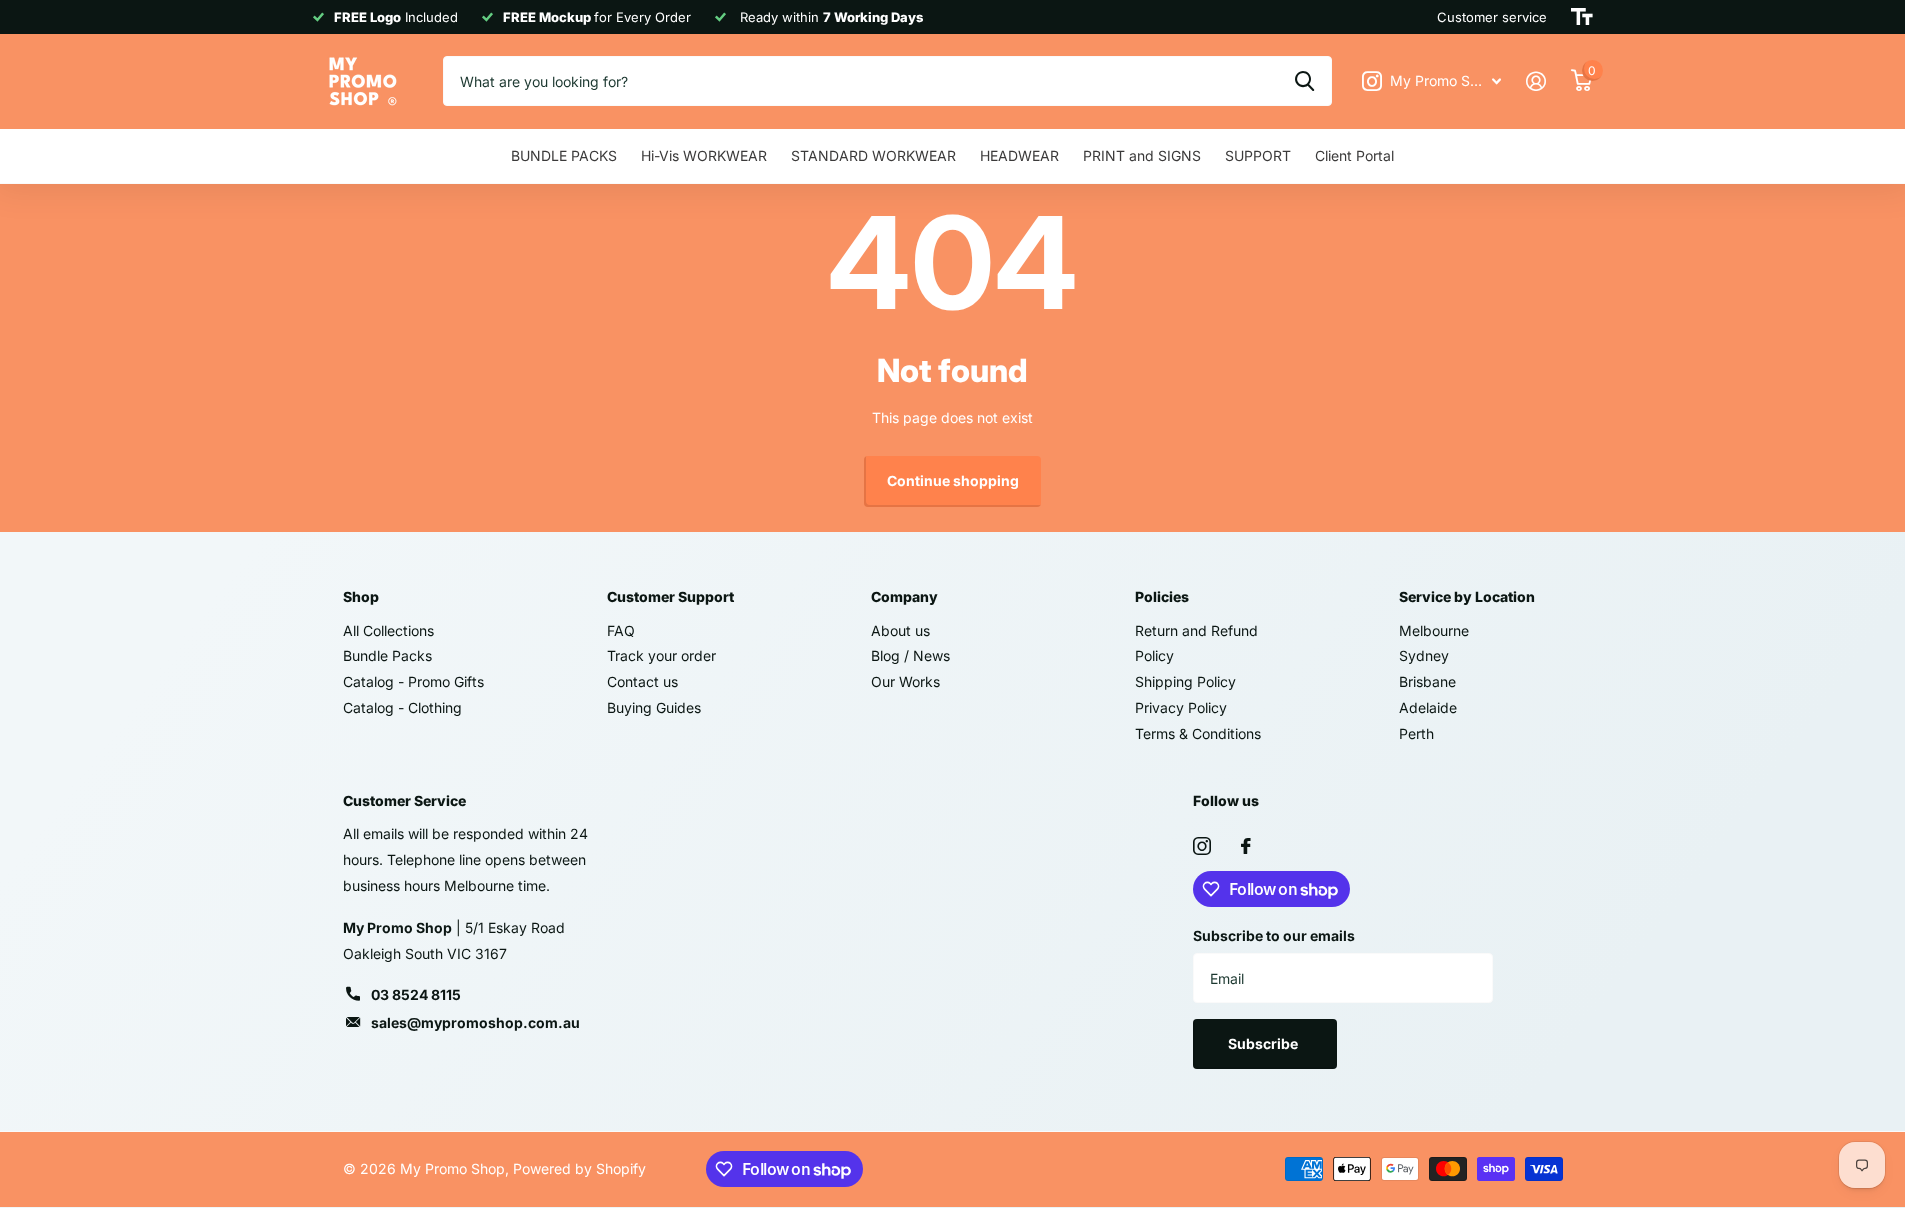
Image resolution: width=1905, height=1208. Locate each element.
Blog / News (910, 655)
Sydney (1424, 655)
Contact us (642, 681)
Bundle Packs (387, 655)
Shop (361, 596)
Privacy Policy (1181, 707)
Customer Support (670, 596)
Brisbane (1427, 681)
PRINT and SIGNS (1142, 155)
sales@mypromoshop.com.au (475, 1022)
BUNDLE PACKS (564, 155)
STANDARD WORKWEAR (873, 155)
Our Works (905, 681)
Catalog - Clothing (402, 707)
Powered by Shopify (579, 1168)
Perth (1416, 733)
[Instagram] (1202, 846)
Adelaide (1428, 707)
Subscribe (1264, 1043)
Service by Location (1467, 596)
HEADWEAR (1019, 155)
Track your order (661, 655)
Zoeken (1304, 81)
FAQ (621, 630)
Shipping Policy (1185, 681)
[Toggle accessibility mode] (1582, 17)
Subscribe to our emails (1274, 935)
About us (900, 630)
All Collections (388, 630)
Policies (1162, 596)
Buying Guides (654, 707)
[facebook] (1246, 846)
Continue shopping (953, 480)
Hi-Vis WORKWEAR (704, 155)
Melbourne (1434, 630)
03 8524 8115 (416, 994)
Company (904, 596)
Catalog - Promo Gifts (413, 681)
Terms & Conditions (1198, 733)
